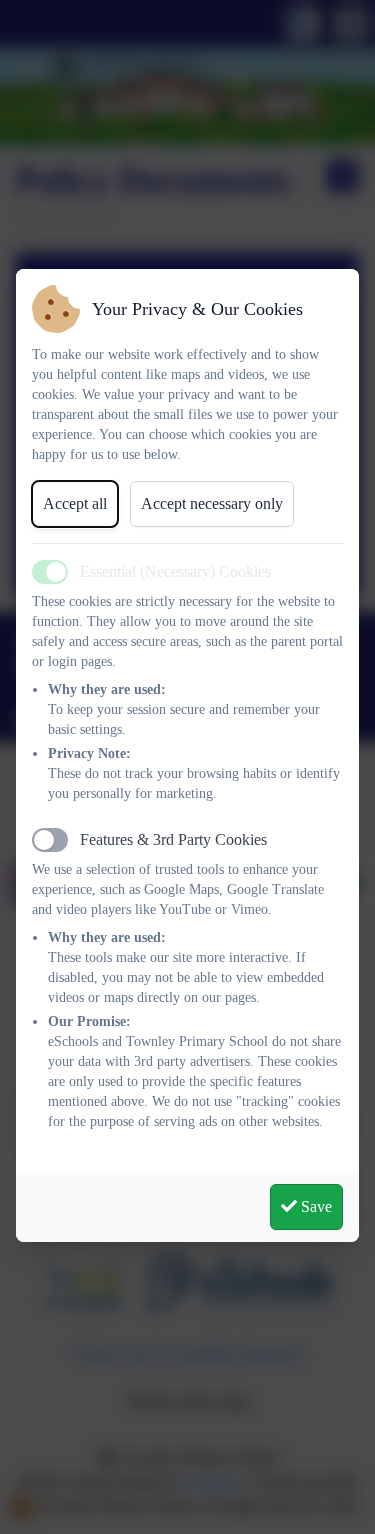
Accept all (75, 503)
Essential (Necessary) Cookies (175, 571)
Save (314, 1206)
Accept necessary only (212, 503)
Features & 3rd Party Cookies (173, 839)
